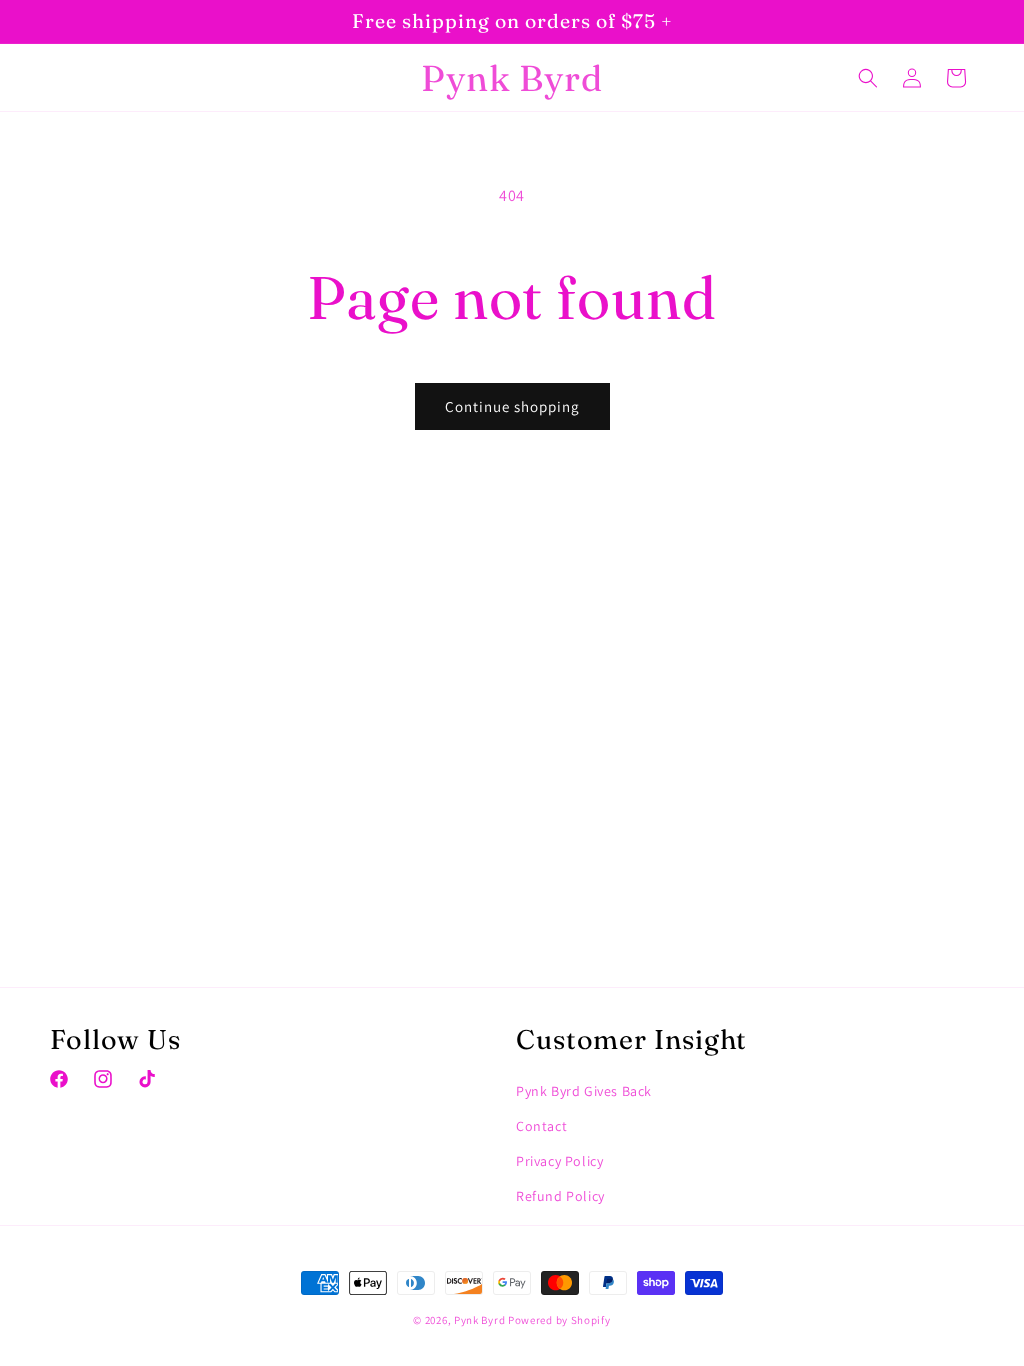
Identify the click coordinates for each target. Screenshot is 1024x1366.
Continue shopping (512, 406)
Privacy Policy (559, 1161)
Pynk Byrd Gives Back (584, 1091)
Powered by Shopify (559, 1320)
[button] (868, 78)
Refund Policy (560, 1196)
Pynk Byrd (479, 1320)
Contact (541, 1126)
